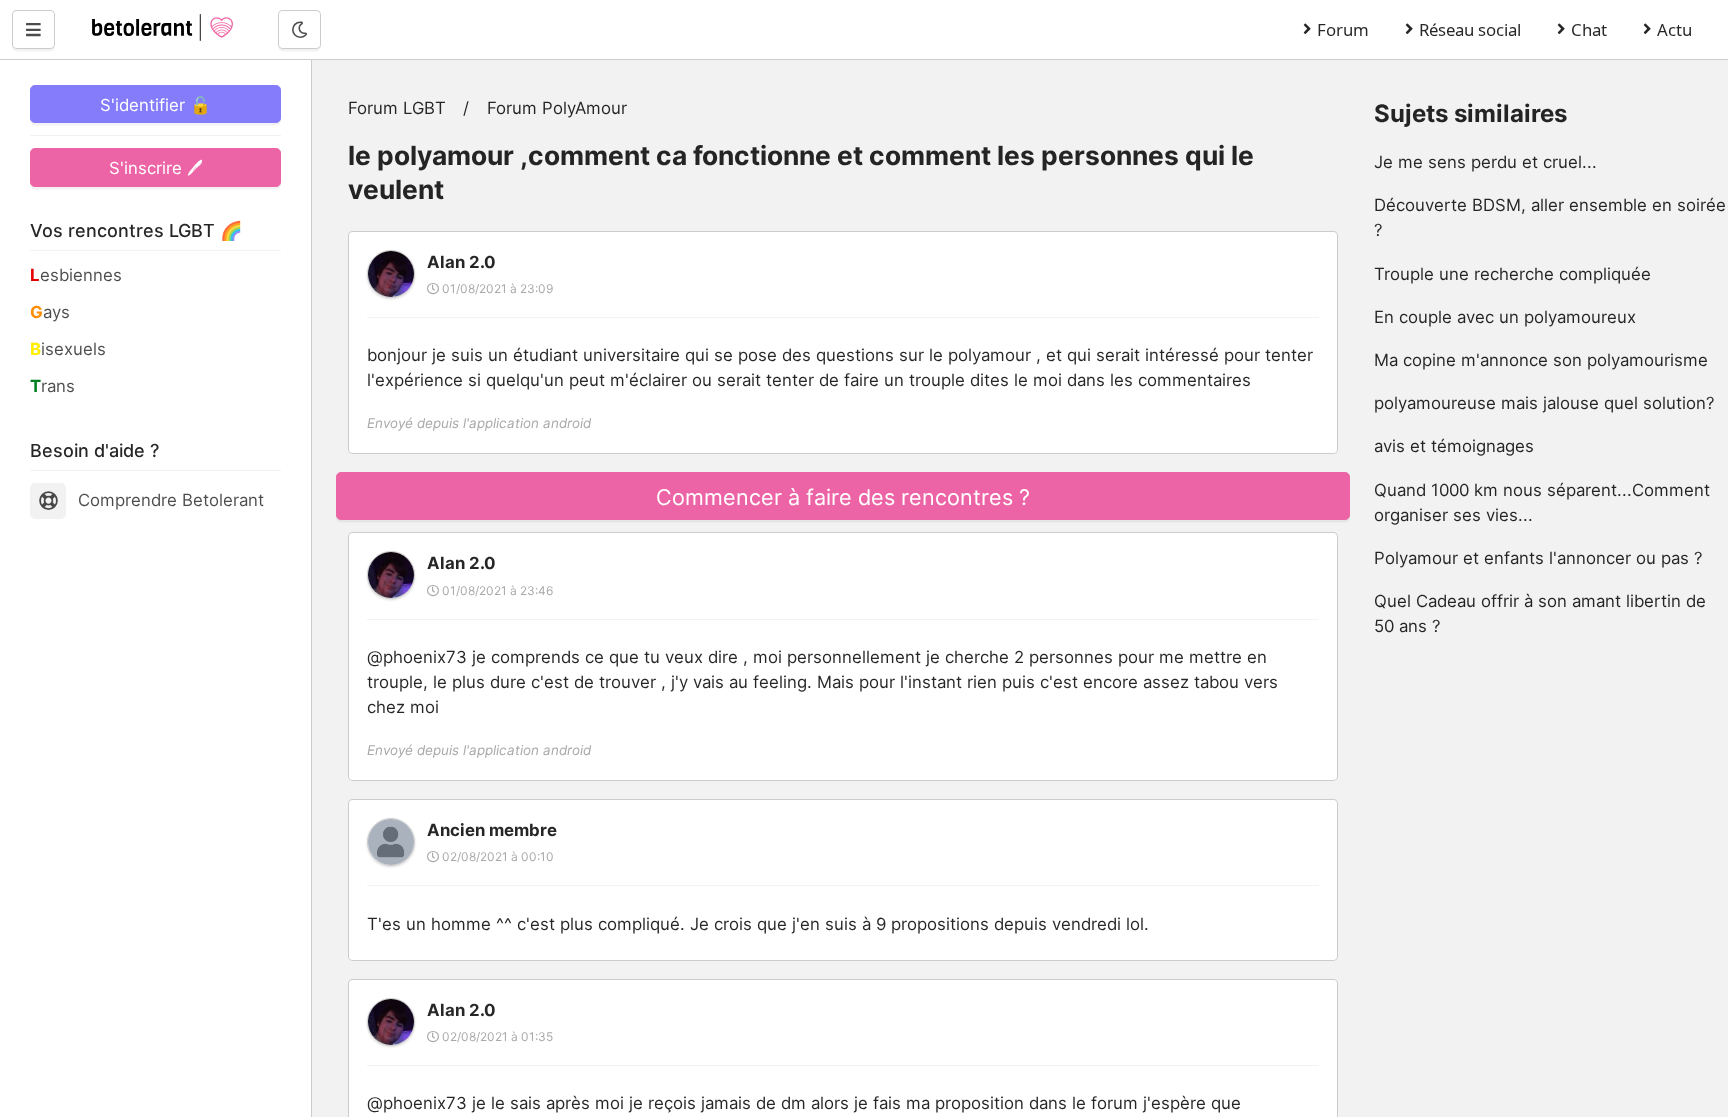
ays (50, 312)
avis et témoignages (1454, 446)
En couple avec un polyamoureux (1505, 317)
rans (52, 386)
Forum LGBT (397, 108)
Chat (1589, 29)
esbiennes (76, 275)
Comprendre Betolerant (171, 500)
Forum (1343, 29)
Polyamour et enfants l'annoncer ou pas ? (1538, 558)
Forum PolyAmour (557, 108)
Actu (1674, 29)
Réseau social (1470, 29)
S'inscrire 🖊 (156, 168)
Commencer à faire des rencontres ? (843, 497)
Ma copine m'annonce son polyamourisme (1541, 360)
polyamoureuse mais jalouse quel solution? (1544, 403)
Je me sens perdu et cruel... (1485, 162)
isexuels (68, 349)
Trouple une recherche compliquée (1512, 274)
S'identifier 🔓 (155, 105)
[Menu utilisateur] (33, 29)
